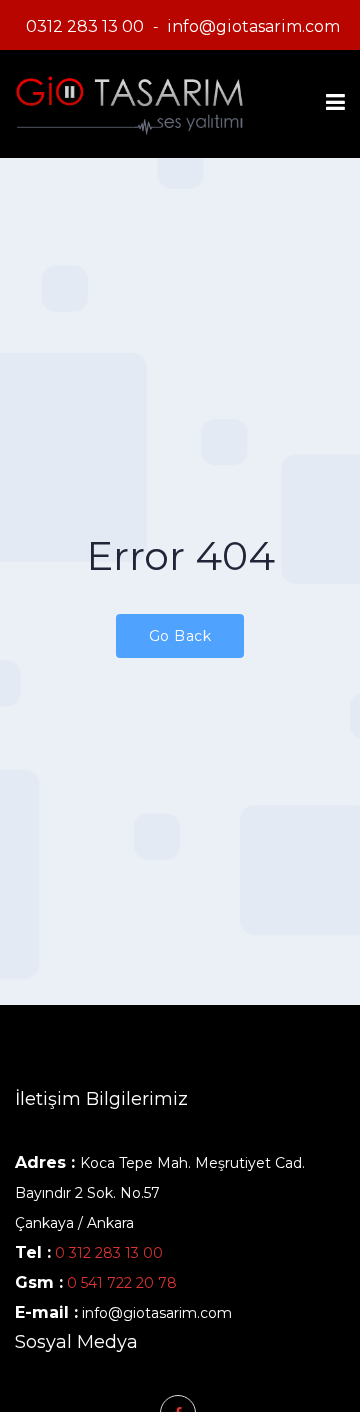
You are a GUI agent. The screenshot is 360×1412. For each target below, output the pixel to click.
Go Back (180, 636)
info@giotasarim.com (253, 26)
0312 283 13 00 (85, 26)
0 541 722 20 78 (120, 1283)
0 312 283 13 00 (109, 1253)
